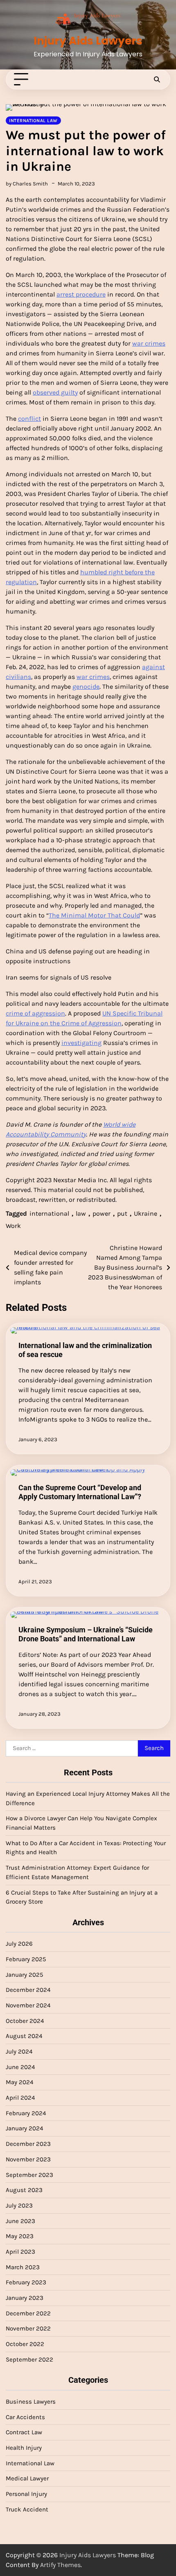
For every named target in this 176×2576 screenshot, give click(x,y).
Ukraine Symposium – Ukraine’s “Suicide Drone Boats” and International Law (86, 1634)
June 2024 (20, 2067)
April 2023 (20, 2252)
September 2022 (29, 2359)
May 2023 (20, 2236)
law (81, 1213)
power (102, 1213)
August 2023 (24, 2190)
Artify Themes (60, 2565)
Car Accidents (25, 2417)
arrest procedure (81, 294)
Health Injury (24, 2448)
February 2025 (26, 1959)
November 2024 (28, 2005)
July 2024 (19, 2051)
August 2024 (24, 2036)
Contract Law (24, 2432)
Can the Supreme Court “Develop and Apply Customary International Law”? (80, 1492)
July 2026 (19, 1944)
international (49, 1213)
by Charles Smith (27, 184)
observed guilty (55, 392)
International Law (33, 121)
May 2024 (19, 2082)
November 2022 (28, 2328)
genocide (86, 686)
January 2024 (24, 2128)
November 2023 (28, 2159)
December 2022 (28, 2313)
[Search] (157, 80)
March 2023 (23, 2267)
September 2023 (29, 2175)
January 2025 (25, 1975)
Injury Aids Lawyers (88, 41)
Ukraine (146, 1213)
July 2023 (19, 2205)
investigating (81, 1043)
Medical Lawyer (27, 2478)
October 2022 (25, 2344)
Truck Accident (27, 2509)
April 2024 (20, 2098)
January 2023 (25, 2298)
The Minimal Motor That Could (94, 915)
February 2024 (26, 2113)
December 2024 (28, 1990)
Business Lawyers (31, 2402)
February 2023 (26, 2282)
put (122, 1213)
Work (13, 1226)
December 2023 (28, 2144)
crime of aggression (35, 1013)
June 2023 (20, 2221)
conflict (29, 419)
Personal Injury (26, 2494)
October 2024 (25, 2021)
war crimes (149, 343)
